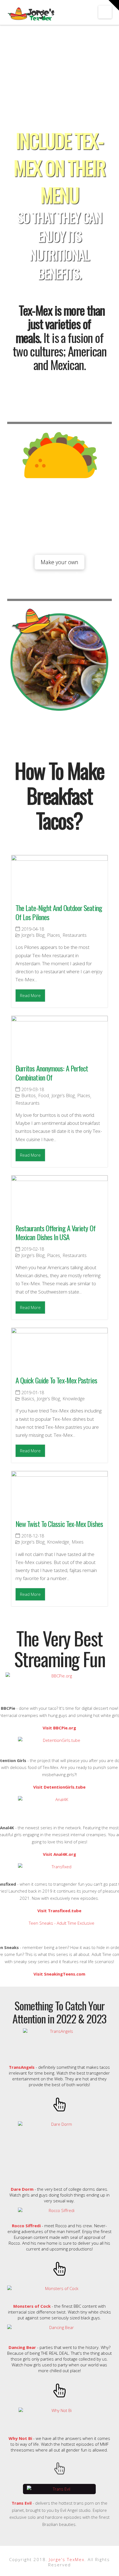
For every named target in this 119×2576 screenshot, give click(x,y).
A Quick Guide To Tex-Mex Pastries (56, 1380)
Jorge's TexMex (66, 2559)
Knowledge (74, 1399)
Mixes (78, 1542)
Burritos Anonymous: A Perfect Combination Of (52, 1073)
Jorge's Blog (33, 935)
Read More (30, 995)
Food (44, 1096)
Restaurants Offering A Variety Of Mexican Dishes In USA (55, 1233)
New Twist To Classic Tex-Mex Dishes (59, 1524)
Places (54, 935)
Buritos (29, 1096)
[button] (105, 12)
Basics (28, 1399)
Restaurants (75, 935)
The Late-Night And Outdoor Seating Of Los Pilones (59, 912)
